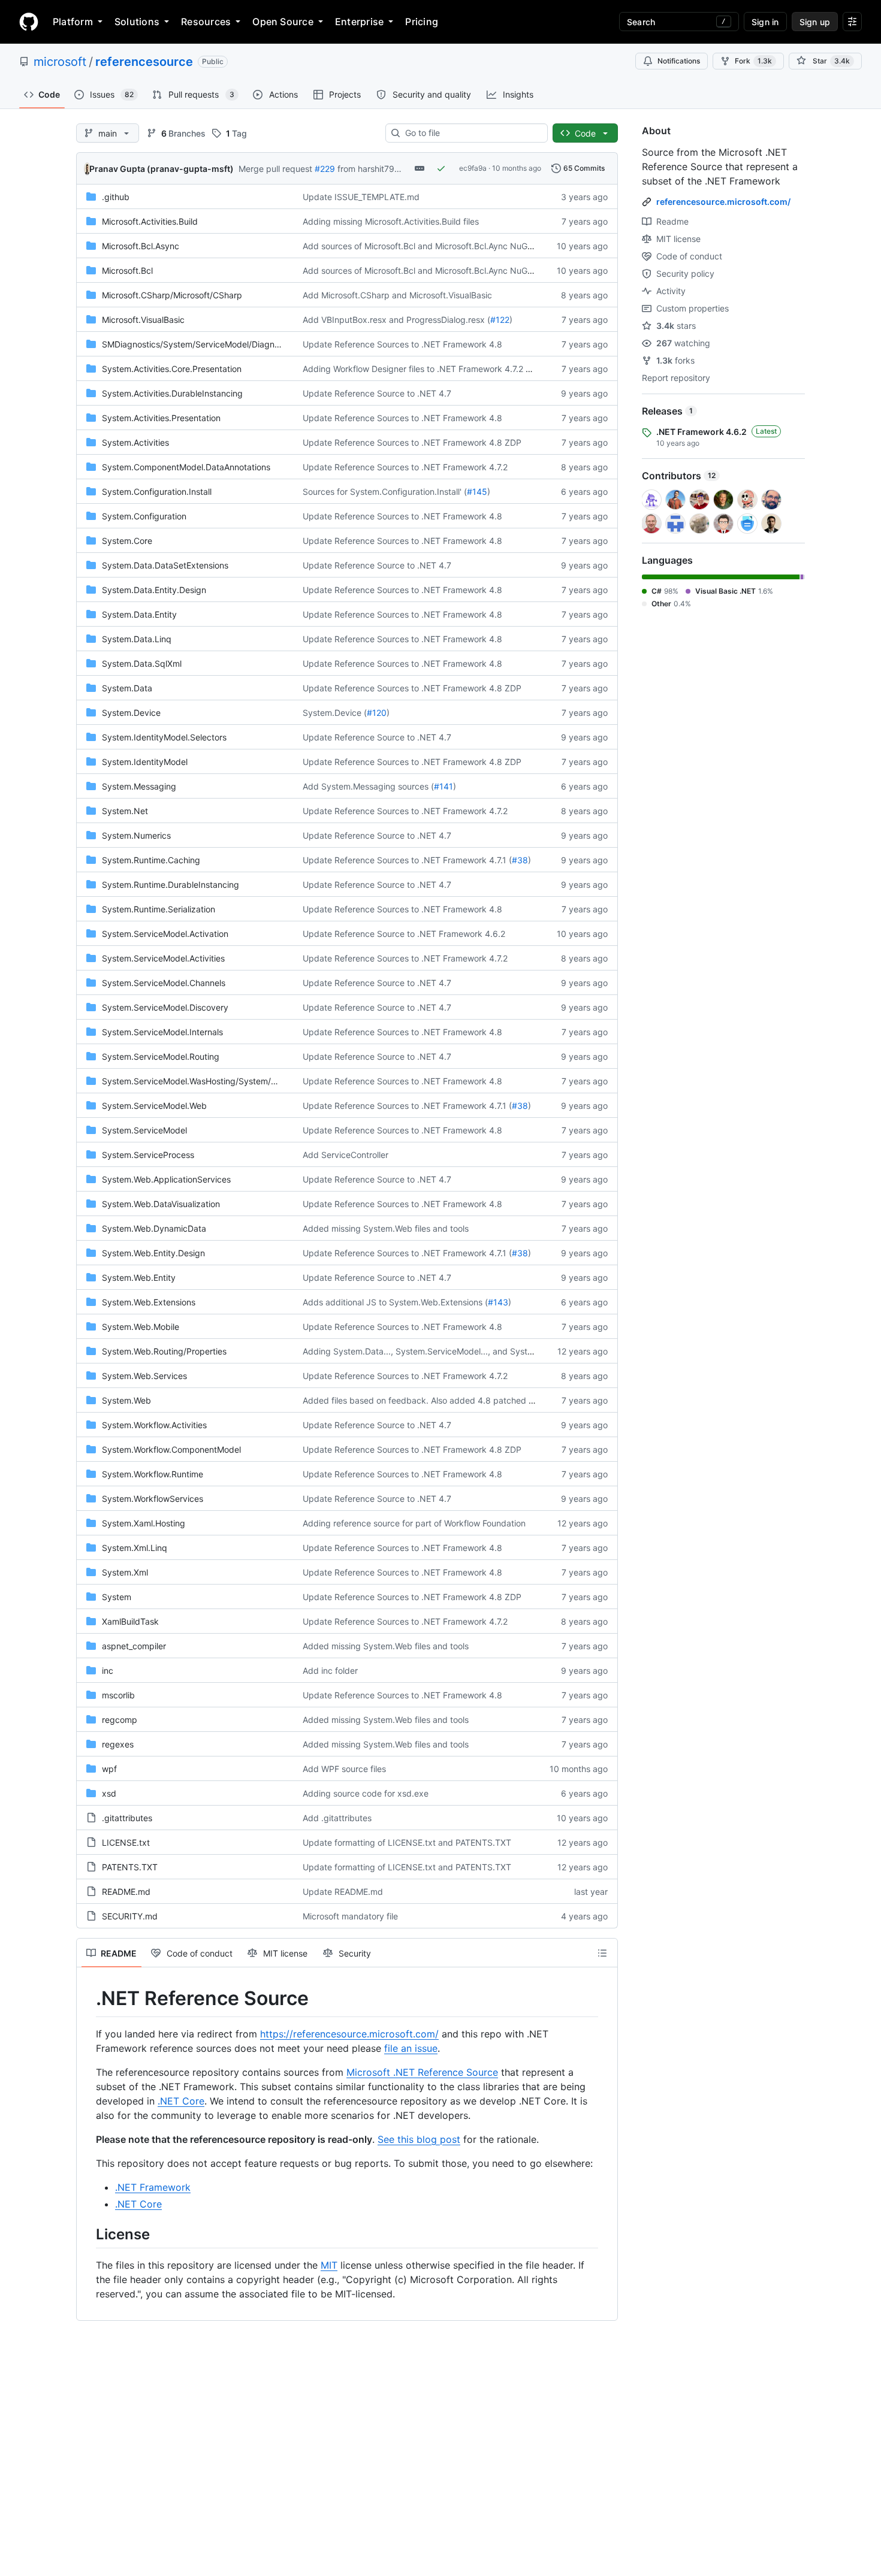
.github (116, 197)
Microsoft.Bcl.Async (141, 246)
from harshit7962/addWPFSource (403, 169)
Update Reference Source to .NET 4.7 (377, 393)
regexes (118, 1744)
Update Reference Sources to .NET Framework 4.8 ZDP (412, 442)
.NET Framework (153, 2187)
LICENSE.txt (126, 1842)
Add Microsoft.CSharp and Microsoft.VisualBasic (397, 295)
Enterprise (359, 22)
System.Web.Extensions (149, 1302)
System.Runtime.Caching (151, 860)
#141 (443, 786)
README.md (126, 1892)
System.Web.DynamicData (154, 1228)
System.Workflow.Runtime (153, 1474)
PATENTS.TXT (130, 1867)
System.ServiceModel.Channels (164, 983)
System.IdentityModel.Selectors (164, 737)
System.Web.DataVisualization (161, 1204)
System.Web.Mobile (141, 1327)
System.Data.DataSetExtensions (165, 565)
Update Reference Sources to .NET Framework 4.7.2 (405, 467)
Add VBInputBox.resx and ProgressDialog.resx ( (396, 320)
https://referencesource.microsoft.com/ (349, 2034)
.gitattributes (127, 1818)
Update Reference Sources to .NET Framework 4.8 (402, 344)
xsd (109, 1793)
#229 (325, 169)
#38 (520, 860)
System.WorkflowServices (153, 1499)
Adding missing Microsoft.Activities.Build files (391, 221)
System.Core (127, 541)
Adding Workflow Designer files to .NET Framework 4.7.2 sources (429, 369)
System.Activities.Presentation (161, 418)
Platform (73, 22)
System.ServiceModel (144, 1130)
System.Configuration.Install (157, 492)
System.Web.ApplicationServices (166, 1179)
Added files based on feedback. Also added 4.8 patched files (423, 1400)
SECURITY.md (130, 1916)
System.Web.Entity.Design (153, 1253)
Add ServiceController (346, 1155)
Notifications (679, 61)
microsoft (60, 62)
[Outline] (602, 1953)
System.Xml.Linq (135, 1548)
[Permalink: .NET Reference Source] (88, 1998)
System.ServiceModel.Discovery (165, 1007)
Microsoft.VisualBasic (143, 320)
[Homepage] (29, 22)
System (117, 1597)
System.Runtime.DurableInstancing (171, 885)
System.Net (125, 811)
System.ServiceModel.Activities (163, 958)
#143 (498, 1302)
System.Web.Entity (139, 1278)
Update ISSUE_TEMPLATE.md (361, 197)
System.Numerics (136, 835)
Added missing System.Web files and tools (386, 1228)
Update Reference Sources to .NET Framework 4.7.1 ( (407, 860)
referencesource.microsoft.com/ (723, 202)
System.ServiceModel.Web (154, 1106)
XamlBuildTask (130, 1621)
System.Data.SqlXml (142, 663)
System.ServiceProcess (148, 1155)
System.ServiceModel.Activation (165, 934)
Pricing (422, 22)
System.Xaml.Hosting (144, 1523)
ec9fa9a (473, 168)
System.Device (131, 713)
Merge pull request (275, 169)
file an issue (411, 2048)
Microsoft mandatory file (350, 1916)
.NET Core (181, 2101)
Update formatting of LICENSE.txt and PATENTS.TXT (407, 1842)
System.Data (127, 688)
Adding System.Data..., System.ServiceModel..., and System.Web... (435, 1351)
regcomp (120, 1720)
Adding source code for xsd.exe (366, 1793)
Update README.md (343, 1892)
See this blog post (419, 2139)
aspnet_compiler (134, 1646)
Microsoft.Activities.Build (150, 221)
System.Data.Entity (139, 614)
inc (108, 1671)
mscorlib (118, 1695)
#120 (377, 713)
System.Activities (135, 442)
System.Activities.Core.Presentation (172, 369)
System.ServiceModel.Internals (162, 1032)
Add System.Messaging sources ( (368, 786)
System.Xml (125, 1572)
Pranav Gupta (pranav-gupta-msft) (162, 169)
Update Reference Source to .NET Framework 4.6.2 (404, 934)
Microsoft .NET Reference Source (422, 2072)
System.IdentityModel (145, 762)
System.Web (126, 1400)
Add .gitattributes (337, 1818)
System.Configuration (144, 516)
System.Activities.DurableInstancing (172, 393)
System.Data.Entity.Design (154, 590)
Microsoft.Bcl (127, 270)
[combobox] (471, 133)
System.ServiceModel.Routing (161, 1056)
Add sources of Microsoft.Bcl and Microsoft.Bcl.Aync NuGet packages (440, 246)
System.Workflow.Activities (154, 1425)
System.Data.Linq (137, 639)
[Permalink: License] (88, 2234)
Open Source (283, 22)
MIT (329, 2265)
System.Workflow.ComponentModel (171, 1449)
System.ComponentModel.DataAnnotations (186, 467)
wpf (109, 1769)
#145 (477, 492)
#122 (500, 320)
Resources (206, 22)
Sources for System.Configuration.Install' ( (385, 492)
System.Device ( (335, 713)
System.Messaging (139, 786)
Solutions (137, 22)
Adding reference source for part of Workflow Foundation (414, 1523)
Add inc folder (330, 1671)
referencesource (144, 62)
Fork (753, 61)
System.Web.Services (144, 1376)
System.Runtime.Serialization (159, 909)
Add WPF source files (344, 1769)
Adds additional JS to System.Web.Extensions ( (395, 1302)
